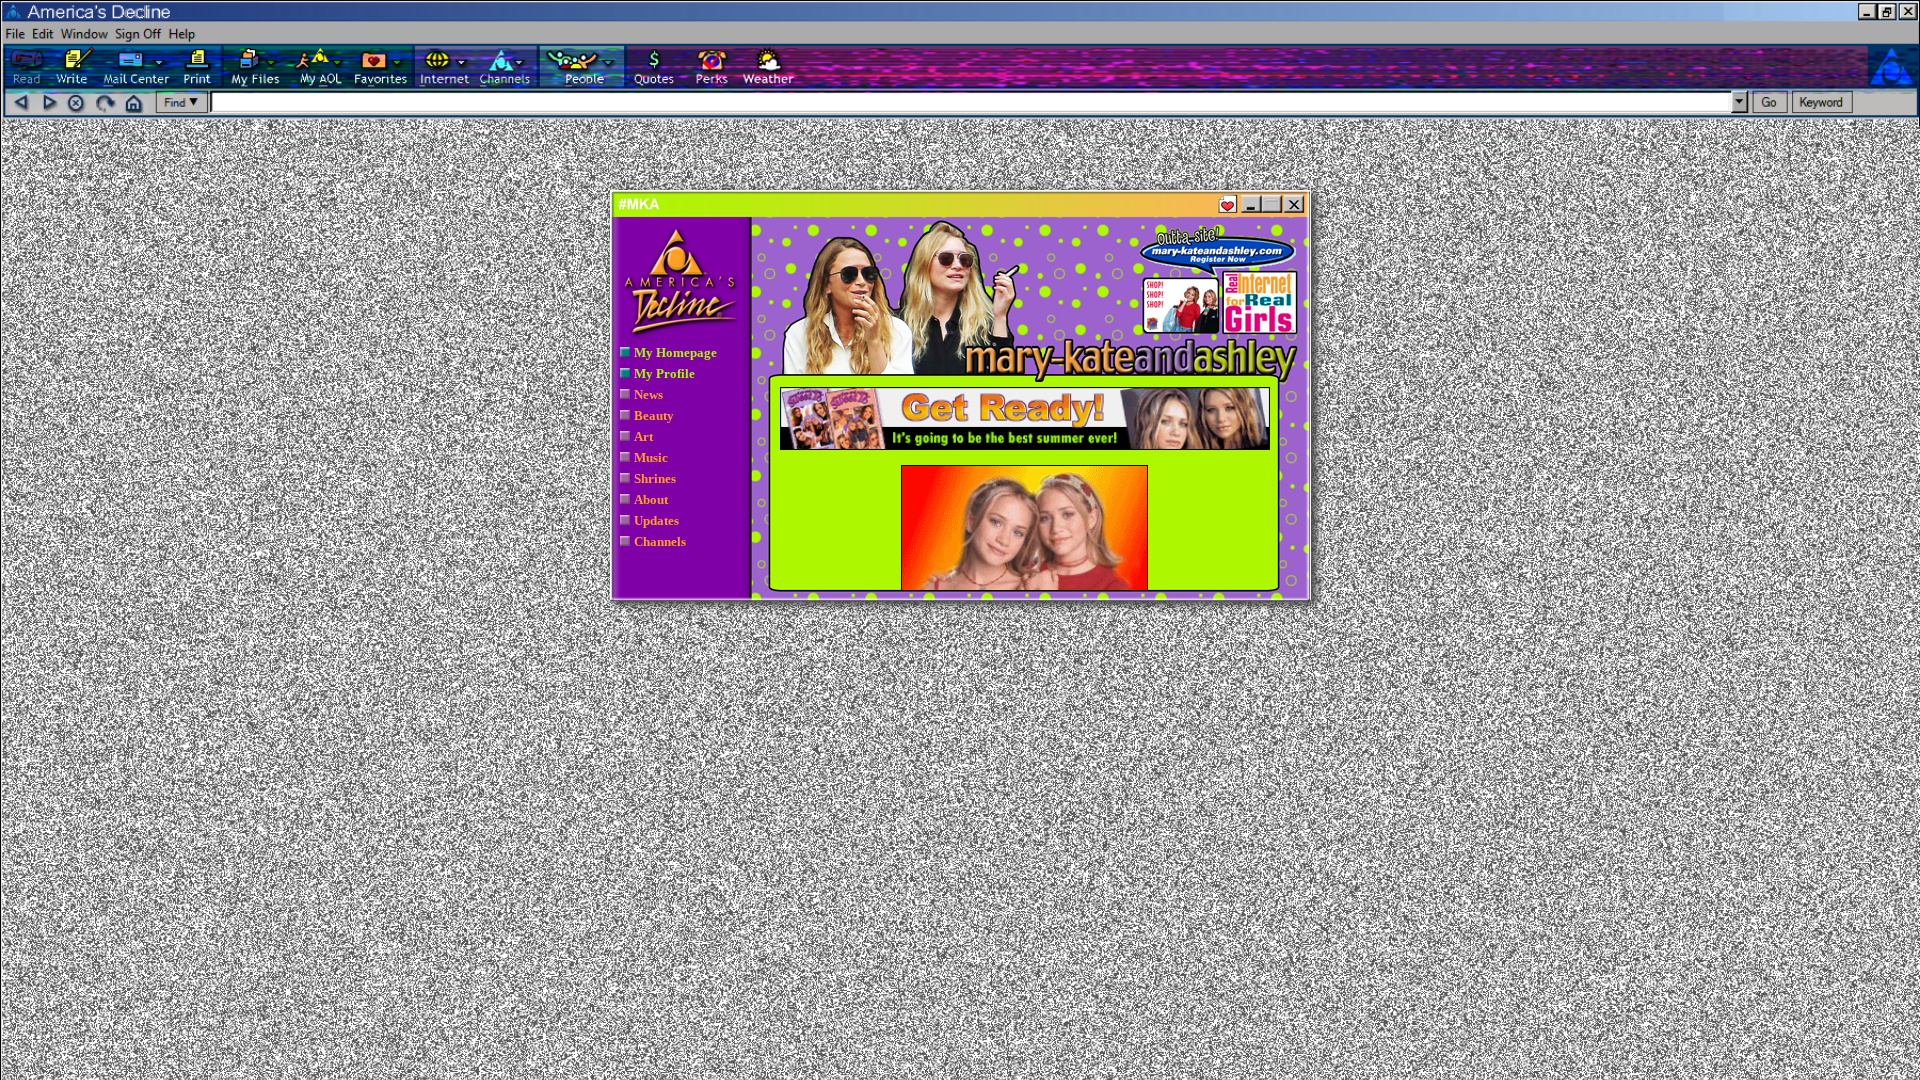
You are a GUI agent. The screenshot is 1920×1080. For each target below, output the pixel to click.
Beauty (654, 415)
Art (643, 436)
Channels (660, 541)
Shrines (655, 478)
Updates (656, 520)
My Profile (664, 373)
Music (651, 457)
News (648, 394)
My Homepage (675, 352)
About (651, 499)
